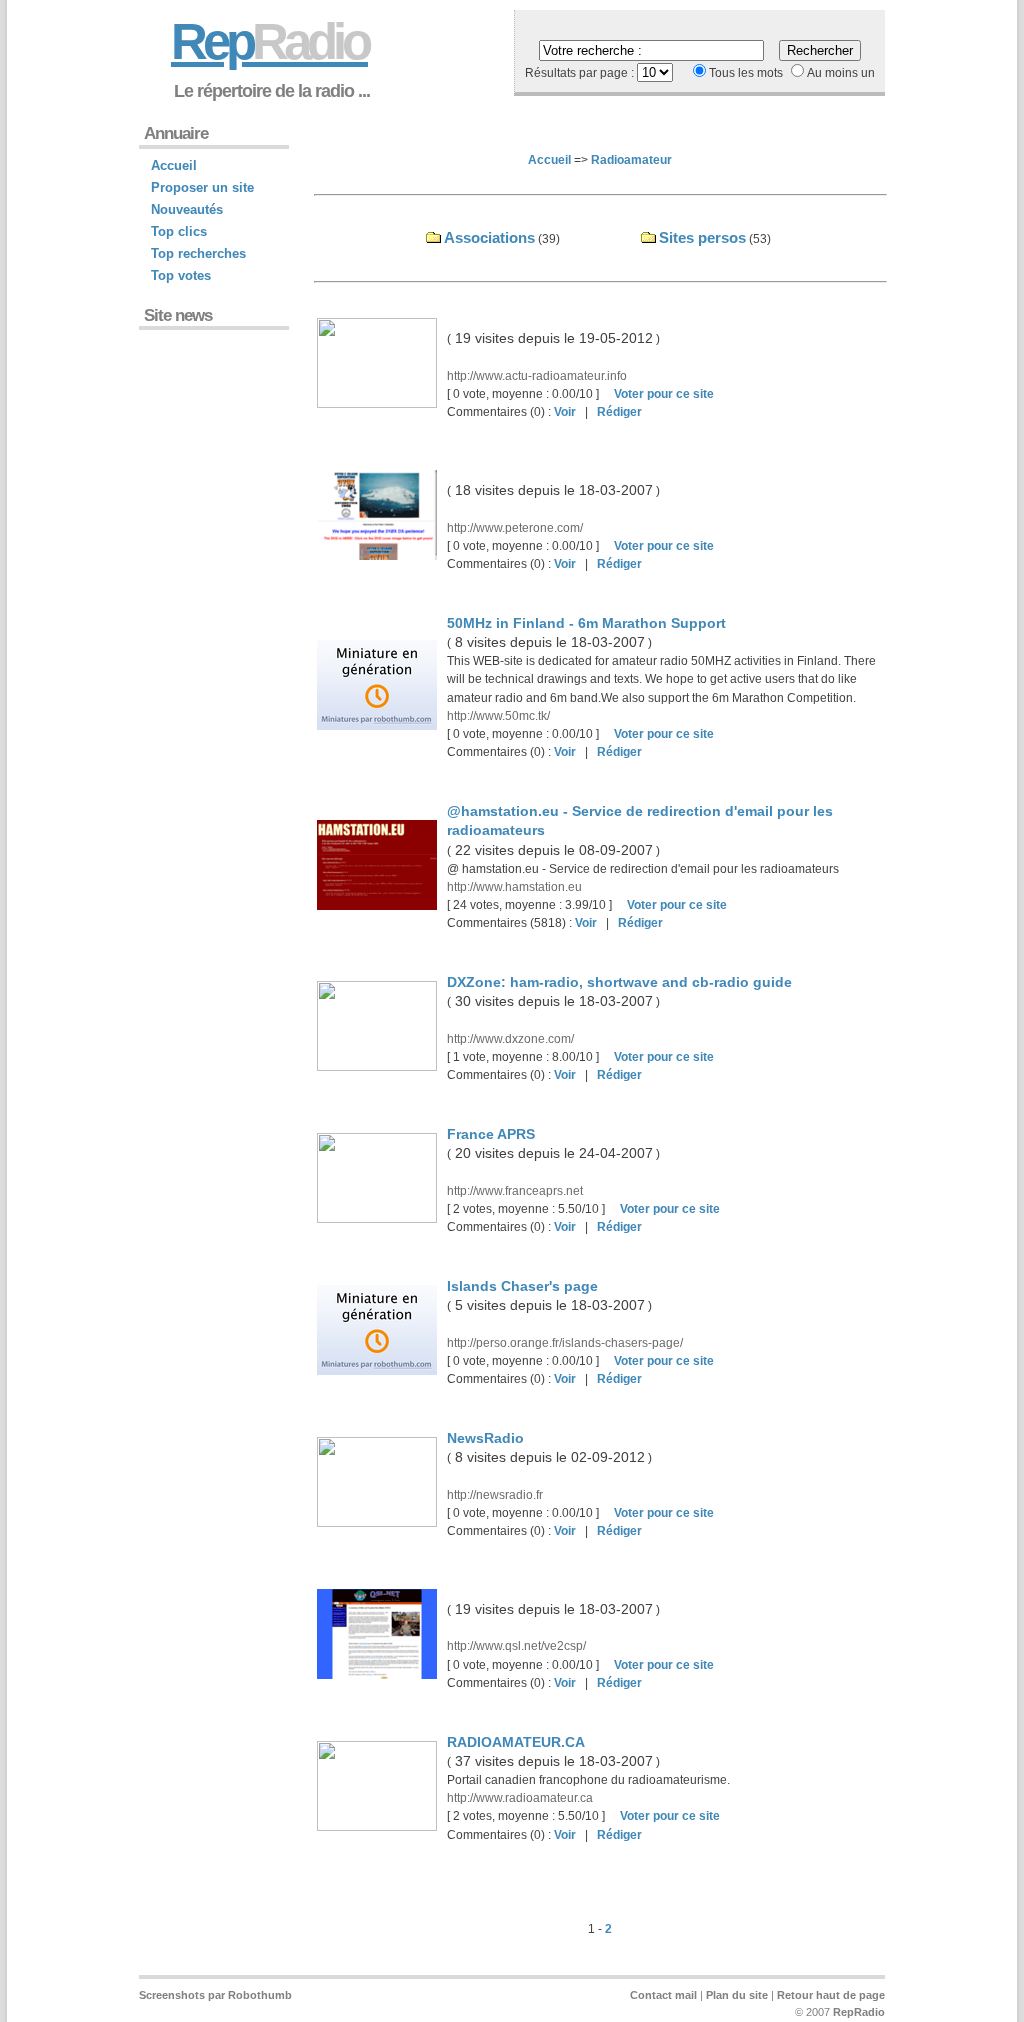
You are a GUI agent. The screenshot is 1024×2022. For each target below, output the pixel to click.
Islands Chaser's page (522, 1286)
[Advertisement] (209, 458)
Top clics (179, 231)
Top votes (181, 275)
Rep (269, 41)
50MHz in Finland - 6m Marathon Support (586, 623)
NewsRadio (485, 1438)
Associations (489, 237)
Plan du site (737, 1995)
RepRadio (859, 2012)
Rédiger (619, 412)
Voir (565, 412)
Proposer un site (202, 187)
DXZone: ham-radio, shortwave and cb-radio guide (619, 982)
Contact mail (663, 1995)
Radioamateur (631, 160)
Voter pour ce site (664, 394)
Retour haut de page (831, 1995)
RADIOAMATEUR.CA (516, 1742)
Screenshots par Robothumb (215, 1995)
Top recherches (198, 253)
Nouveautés (187, 209)
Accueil (549, 160)
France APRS (491, 1134)
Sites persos (702, 237)
